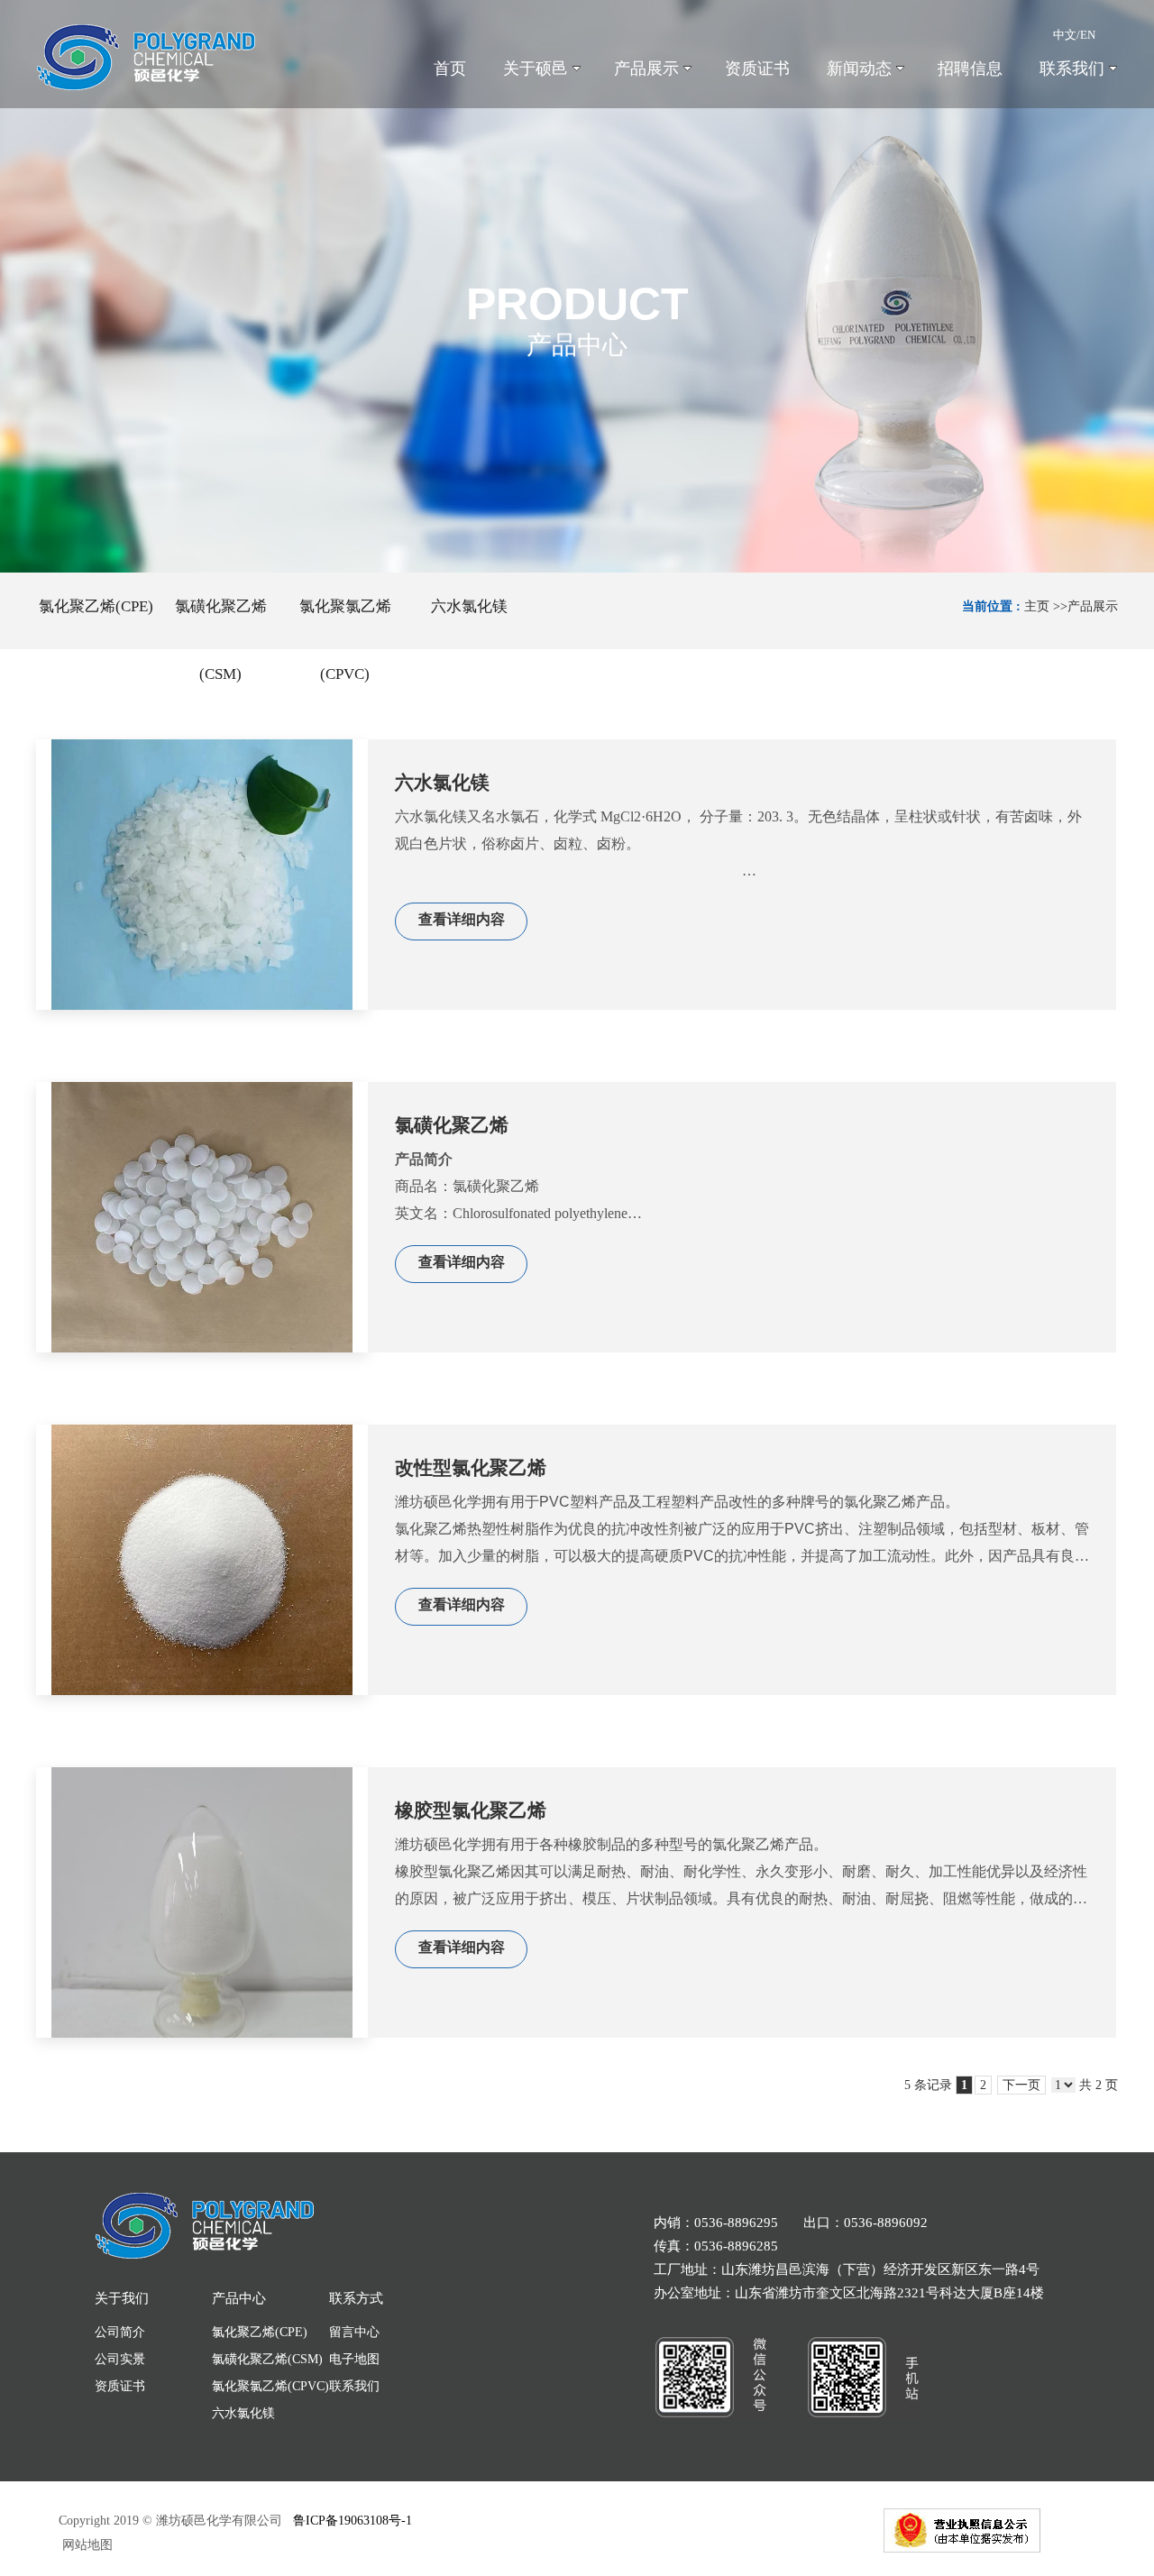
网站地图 (86, 2545)
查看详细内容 (462, 919)
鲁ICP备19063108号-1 (353, 2521)
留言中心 (354, 2332)
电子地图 (354, 2359)
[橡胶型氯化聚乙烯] (202, 1902)
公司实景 (120, 2359)
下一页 (1021, 2085)
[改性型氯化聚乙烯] (202, 1560)
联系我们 (354, 2386)
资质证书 (120, 2386)
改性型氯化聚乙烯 (471, 1468)
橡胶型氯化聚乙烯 (471, 1811)
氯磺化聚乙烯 (452, 1125)
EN (1088, 35)
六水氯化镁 (442, 783)
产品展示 (1093, 606)
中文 (1065, 35)
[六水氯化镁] (202, 875)
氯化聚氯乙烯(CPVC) (270, 2386)
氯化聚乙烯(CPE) (260, 2332)
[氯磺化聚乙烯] (202, 1217)
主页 (1037, 606)
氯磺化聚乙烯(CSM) (267, 2359)
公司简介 (120, 2332)
